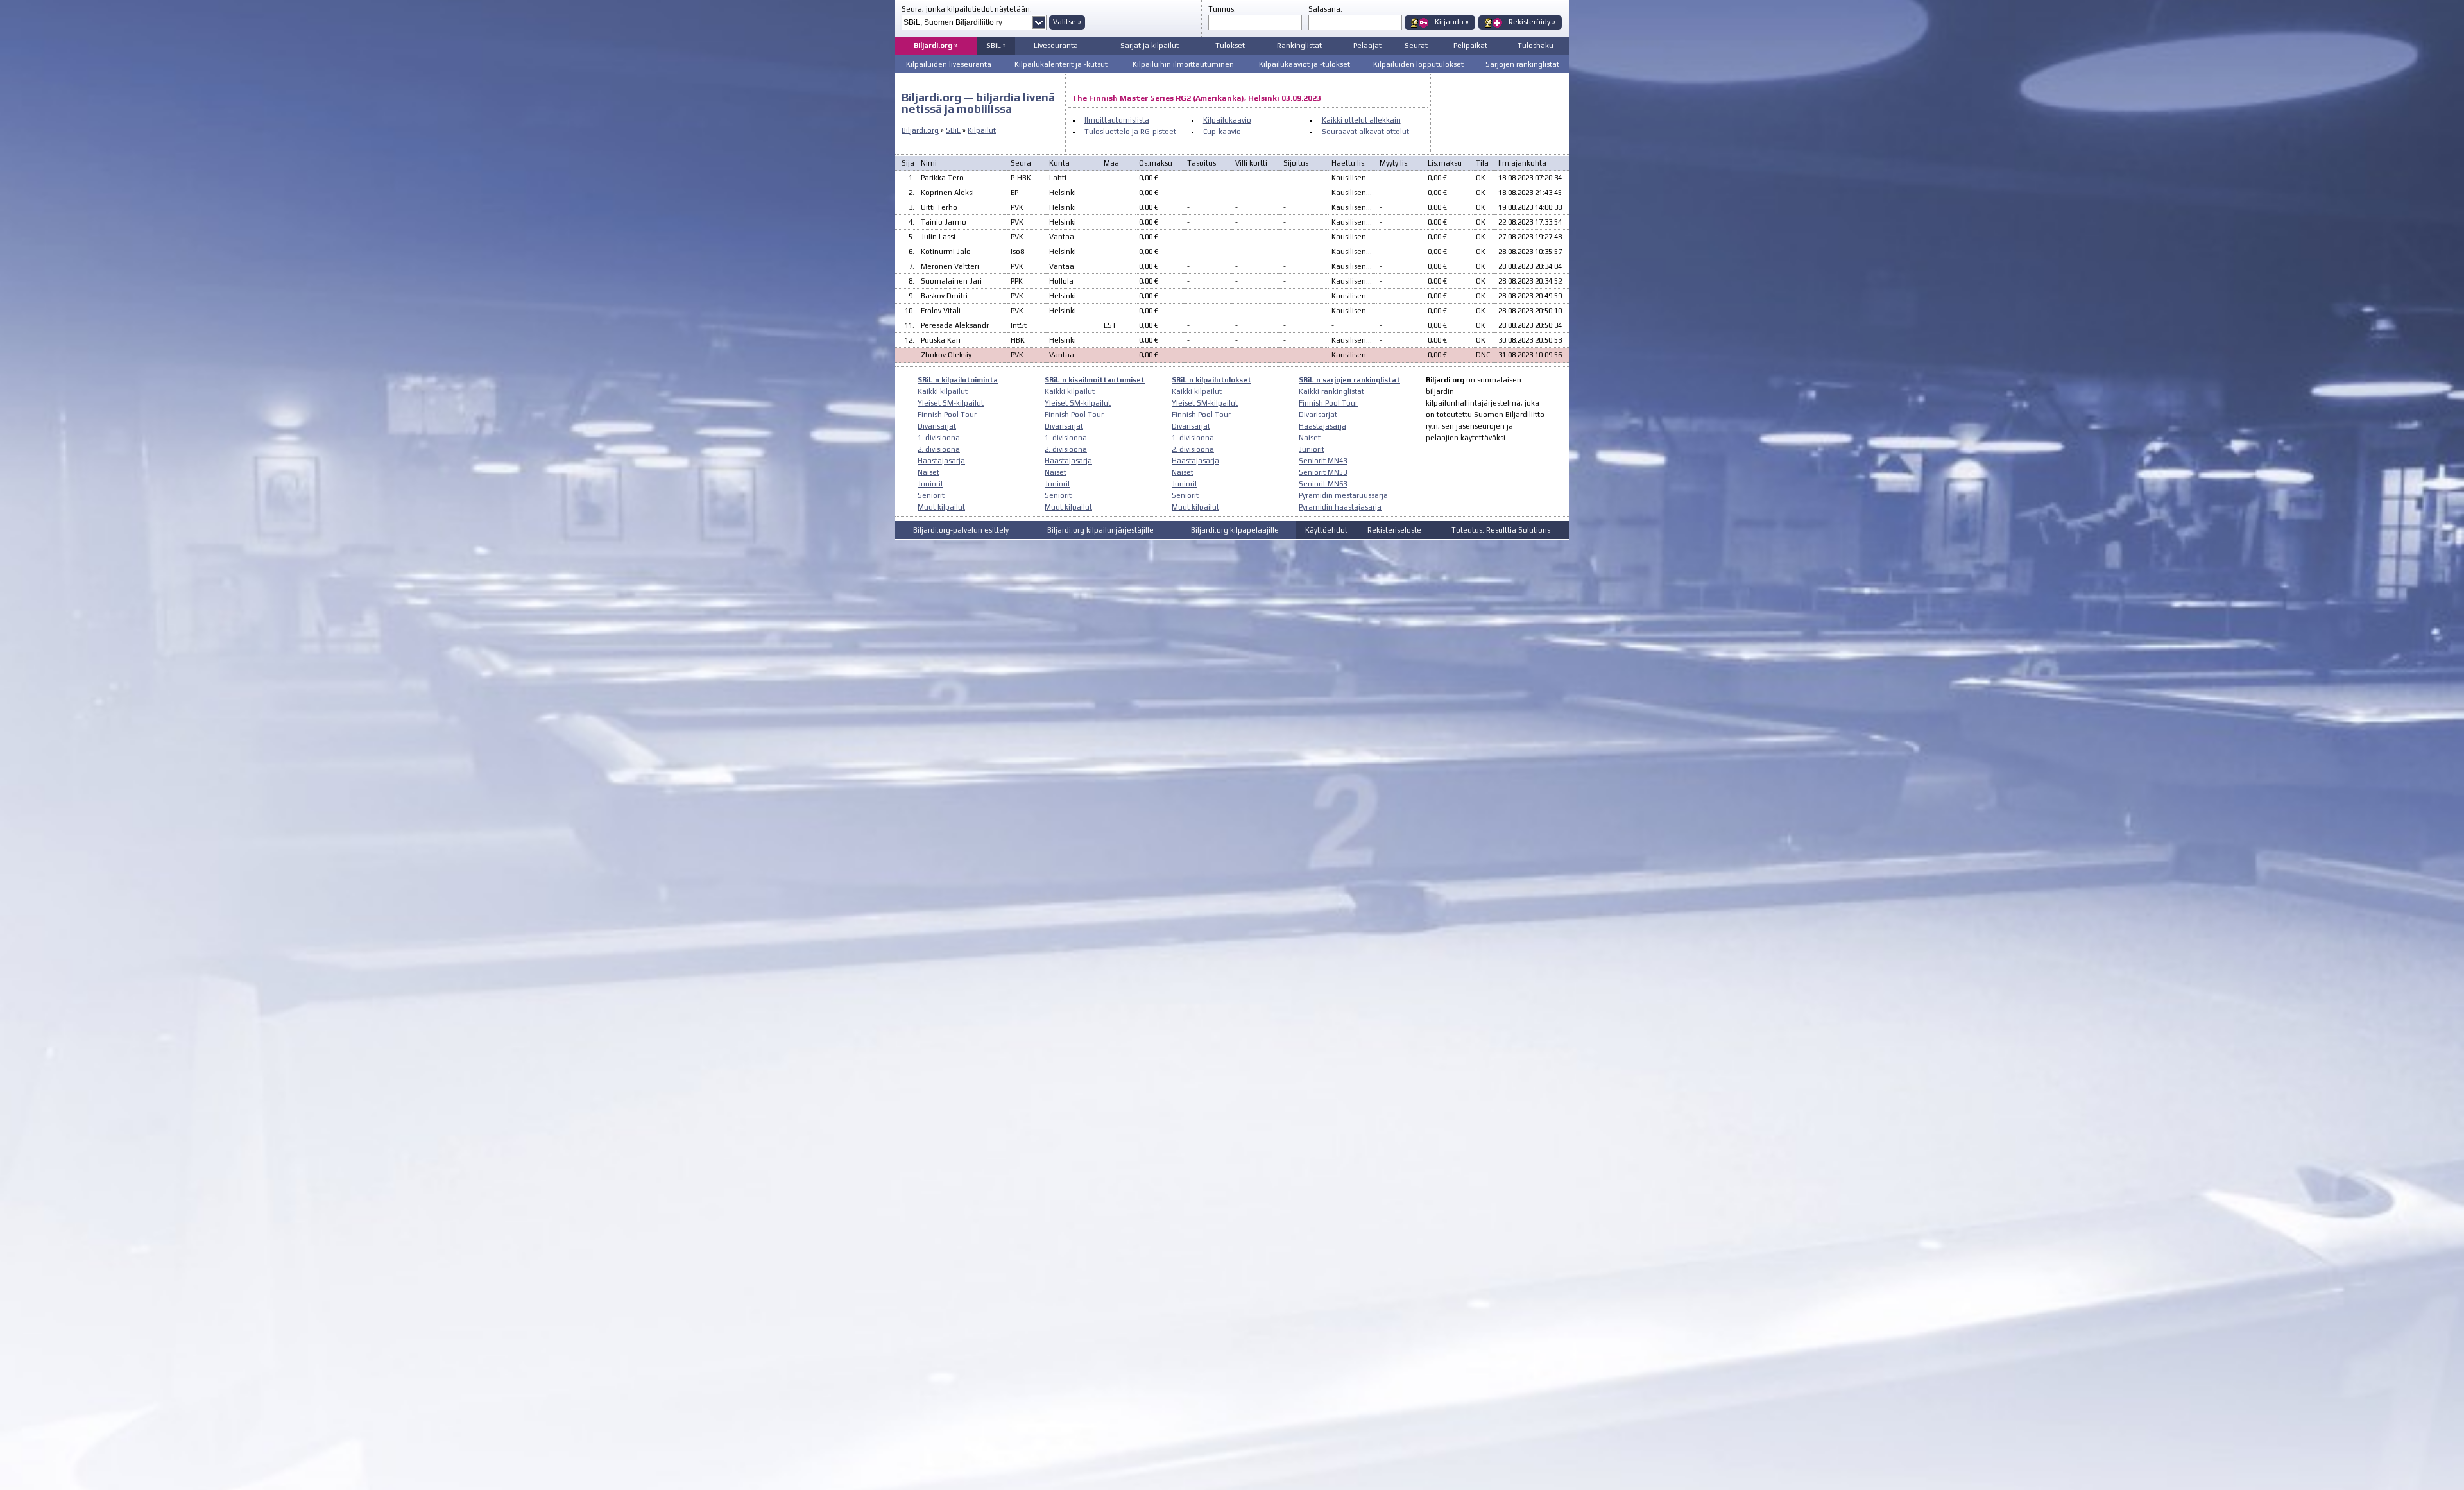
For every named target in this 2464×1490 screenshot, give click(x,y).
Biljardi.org (920, 130)
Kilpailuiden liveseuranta (949, 64)
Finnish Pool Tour (947, 415)
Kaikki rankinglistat (1331, 391)
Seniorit (931, 495)
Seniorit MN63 (1323, 484)
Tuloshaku (1536, 46)
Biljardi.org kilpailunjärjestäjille (1100, 530)
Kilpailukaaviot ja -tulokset (1305, 64)
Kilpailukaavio (1227, 120)
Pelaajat (1367, 46)
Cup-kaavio (1222, 132)
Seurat (1416, 46)
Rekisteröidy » (1532, 22)
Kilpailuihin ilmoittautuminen (1183, 64)
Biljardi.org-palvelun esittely (961, 530)
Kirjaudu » (1452, 22)
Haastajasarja (941, 461)
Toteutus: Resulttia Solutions (1501, 530)
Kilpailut (982, 130)
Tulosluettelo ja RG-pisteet (1130, 132)
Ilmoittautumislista (1117, 120)
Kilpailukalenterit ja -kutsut (1061, 64)
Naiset (928, 472)
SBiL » (996, 46)
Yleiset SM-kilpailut (951, 403)
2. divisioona (939, 449)
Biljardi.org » (936, 46)
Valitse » (1067, 22)
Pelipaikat (1470, 46)
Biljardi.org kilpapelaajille (1235, 530)
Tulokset (1230, 46)
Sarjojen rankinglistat (1522, 64)
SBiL (953, 130)
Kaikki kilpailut (943, 391)
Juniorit (930, 484)
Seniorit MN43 (1323, 461)
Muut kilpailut (941, 507)
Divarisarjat (937, 426)
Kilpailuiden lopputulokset (1418, 64)
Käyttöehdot (1326, 530)
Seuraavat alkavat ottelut (1365, 132)
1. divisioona (939, 438)
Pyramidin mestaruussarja (1343, 495)
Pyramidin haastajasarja (1340, 507)
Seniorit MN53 (1323, 472)
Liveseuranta (1056, 46)
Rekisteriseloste (1394, 530)
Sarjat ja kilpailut (1150, 46)
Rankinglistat (1299, 46)
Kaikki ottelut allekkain (1361, 120)
